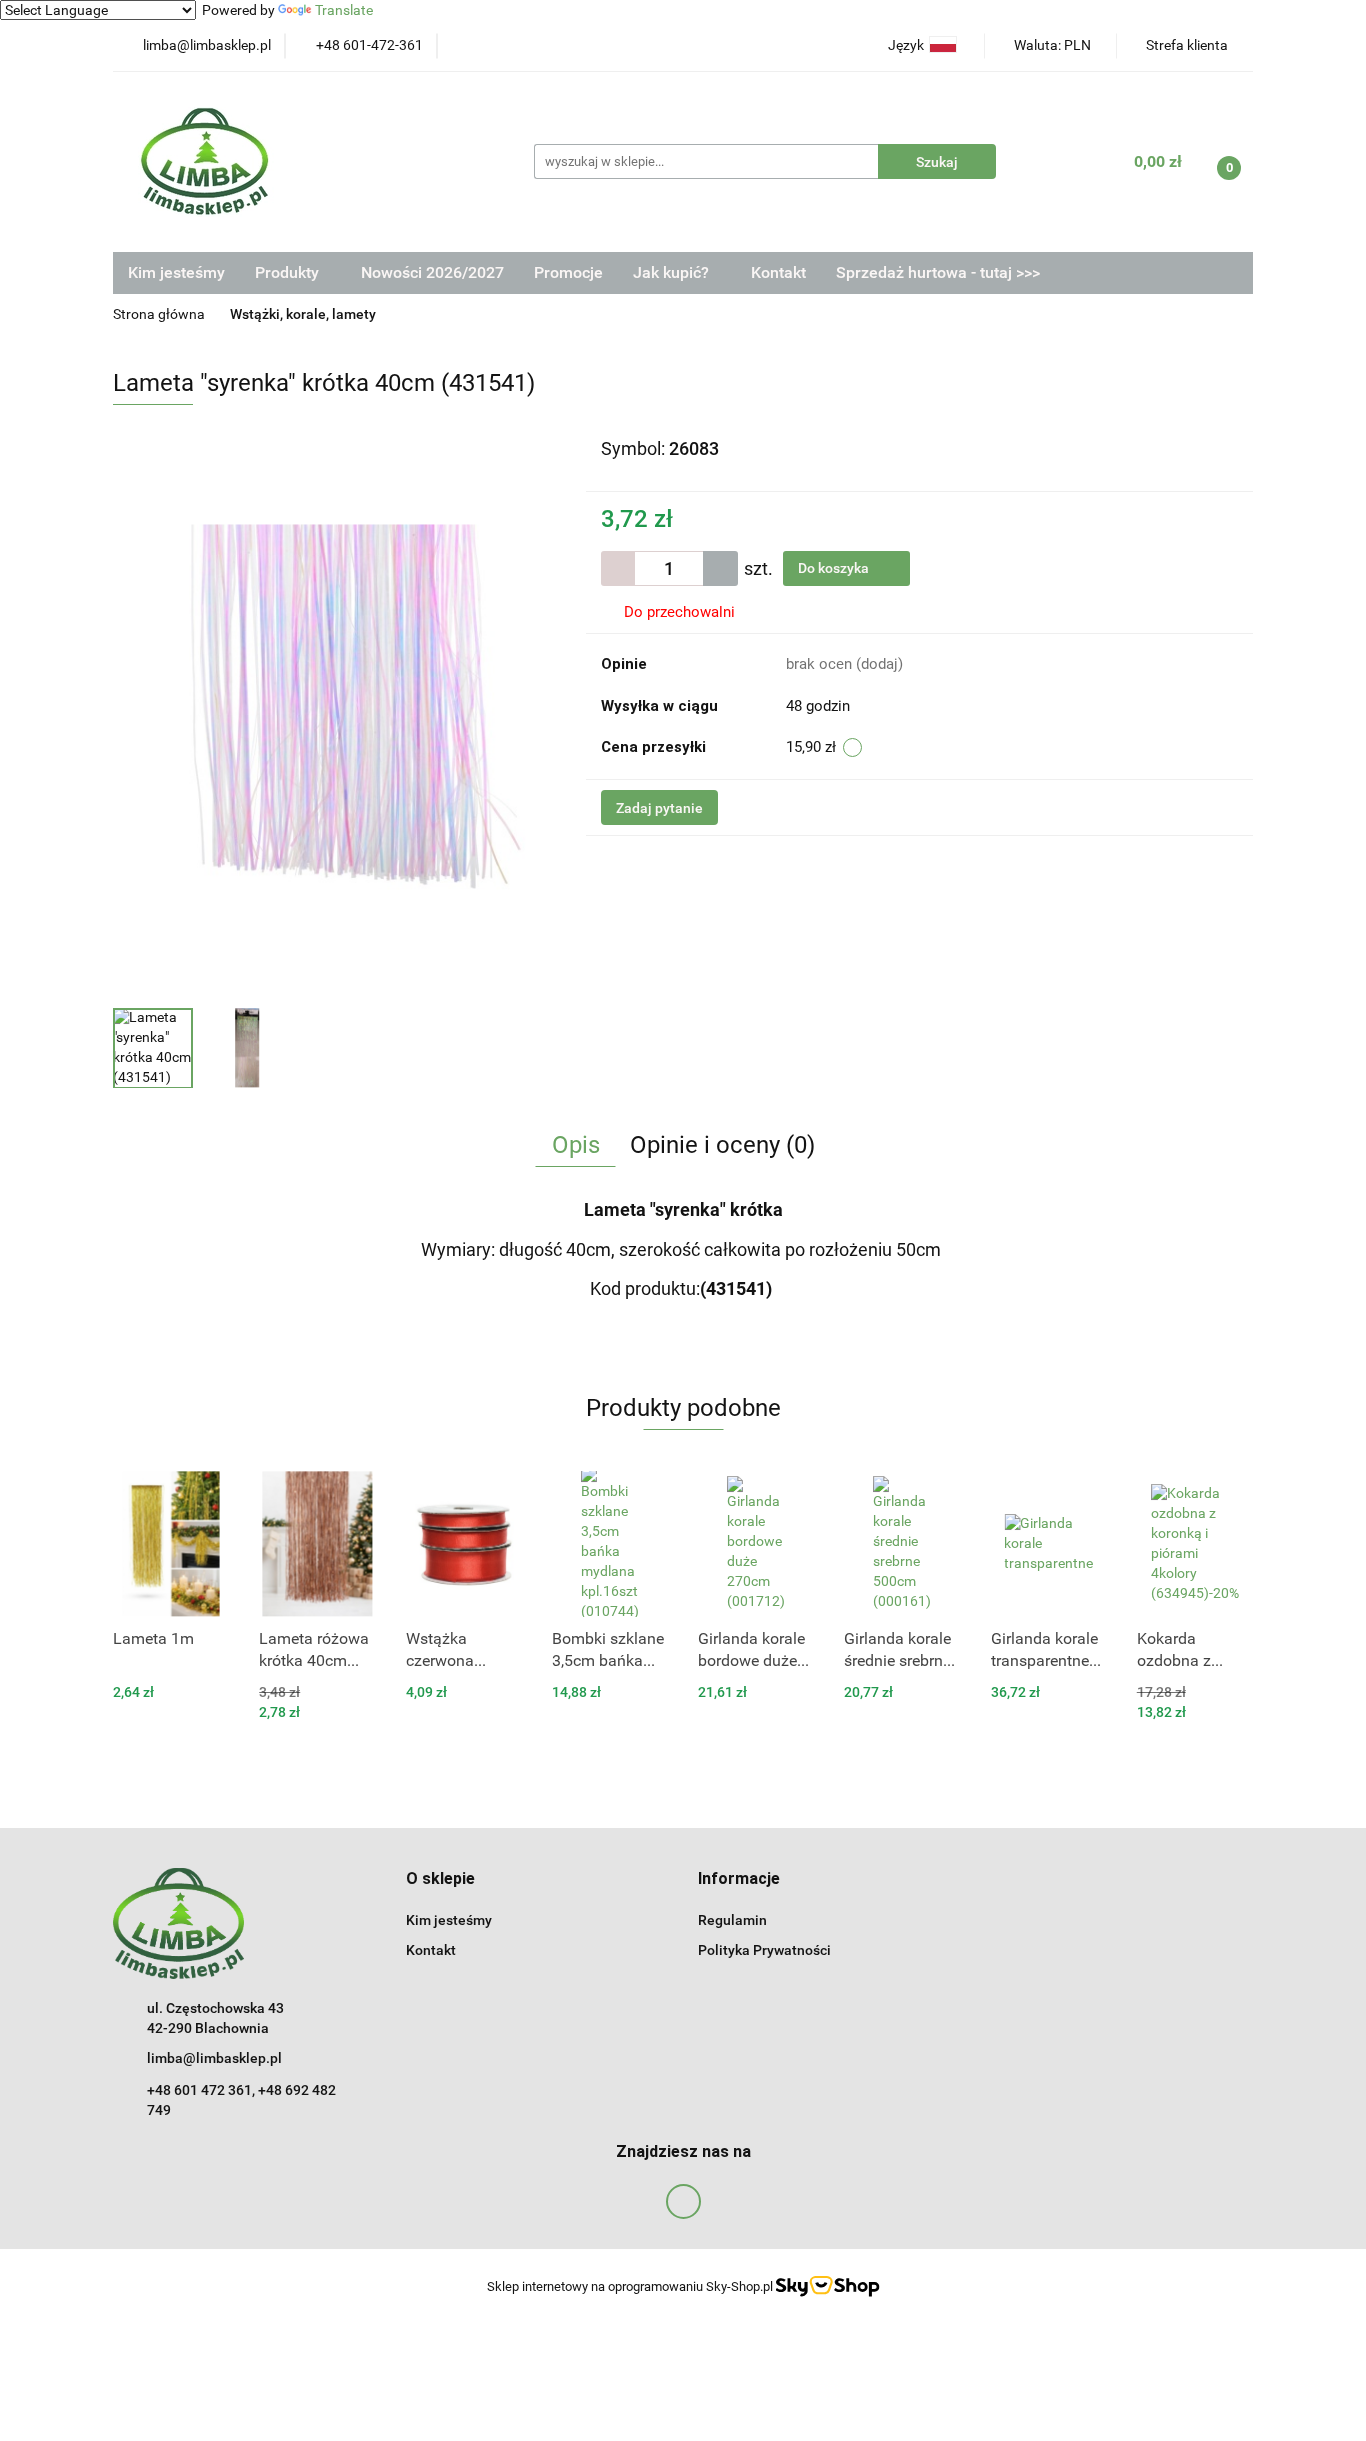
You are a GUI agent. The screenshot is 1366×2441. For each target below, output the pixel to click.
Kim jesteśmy (176, 272)
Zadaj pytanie (659, 808)
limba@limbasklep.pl (214, 2058)
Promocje (568, 272)
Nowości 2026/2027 (432, 272)
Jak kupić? (673, 272)
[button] (440, 1879)
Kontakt (778, 272)
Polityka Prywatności (764, 1950)
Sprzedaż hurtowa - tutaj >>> (938, 272)
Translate (344, 10)
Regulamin (732, 1920)
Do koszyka (835, 568)
